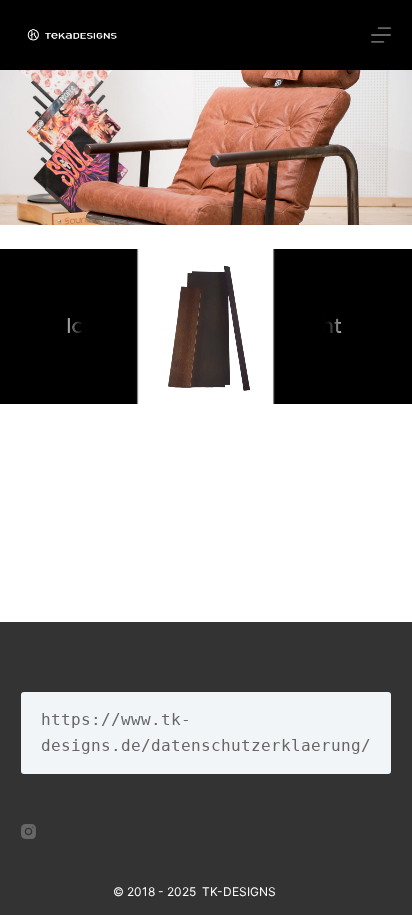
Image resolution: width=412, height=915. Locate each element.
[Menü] (381, 35)
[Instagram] (28, 831)
